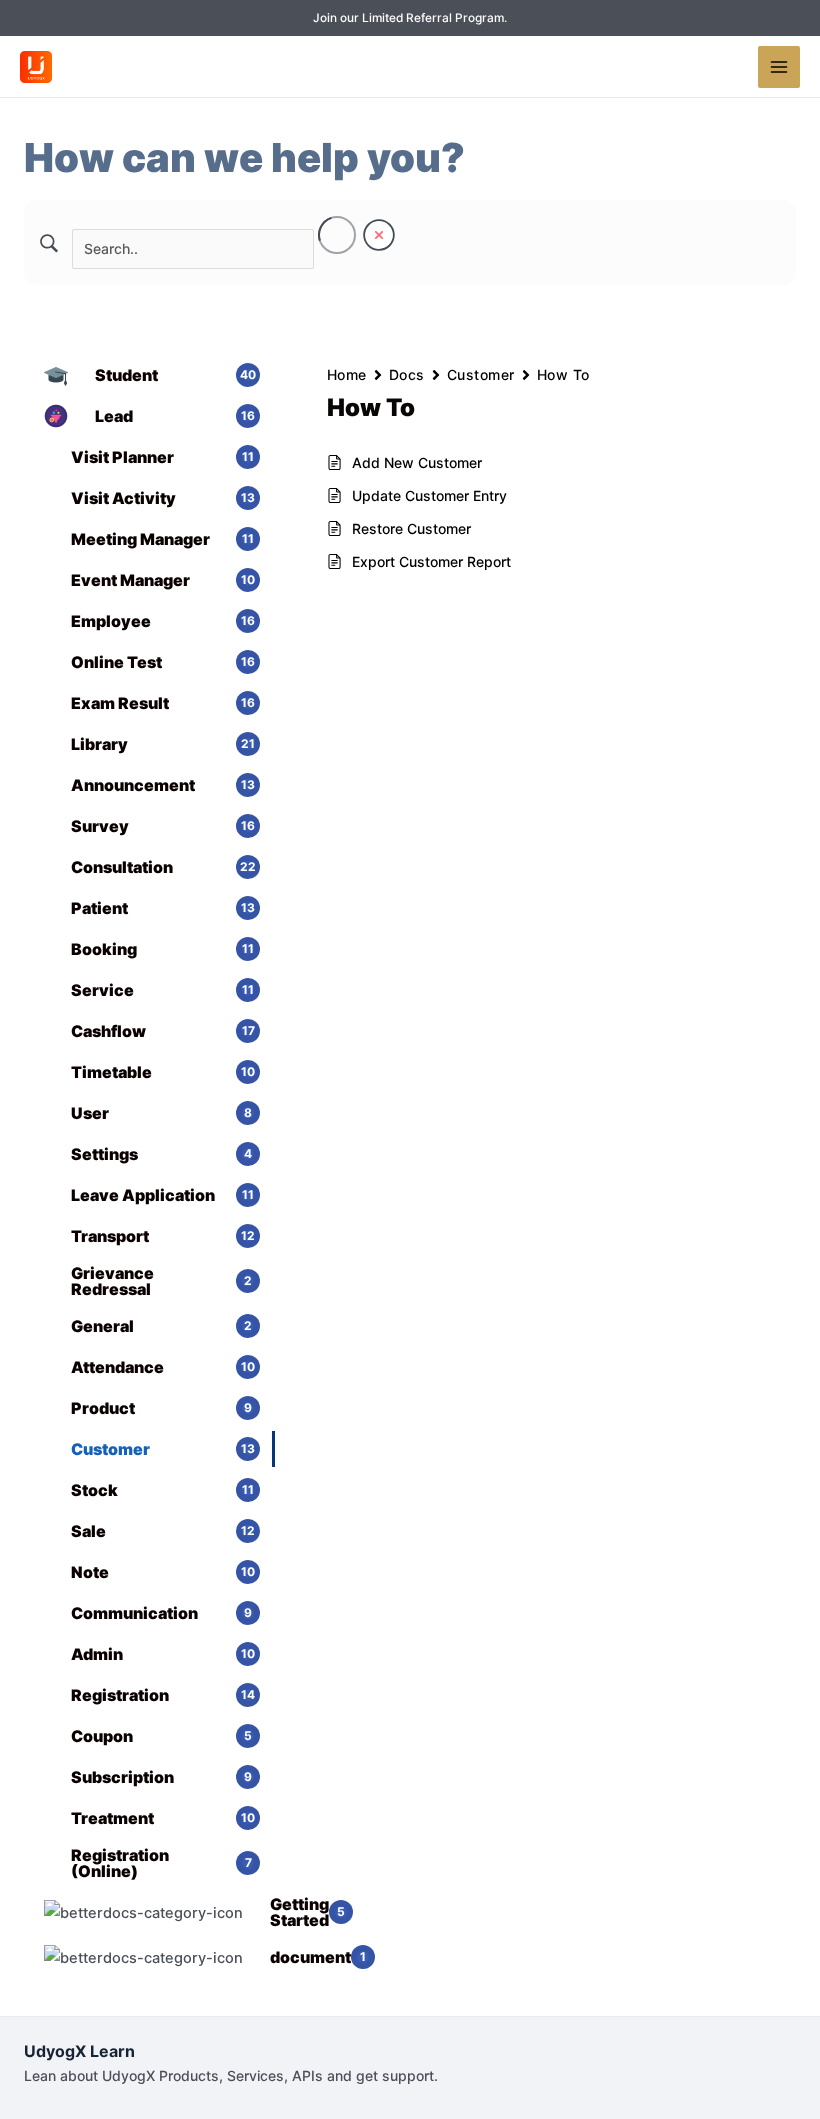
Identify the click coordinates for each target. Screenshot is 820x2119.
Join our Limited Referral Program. (410, 18)
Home (347, 374)
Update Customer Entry (429, 495)
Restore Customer (411, 528)
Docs (407, 374)
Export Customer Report (431, 561)
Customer (481, 374)
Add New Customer (417, 462)
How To (563, 374)
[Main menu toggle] (779, 67)
